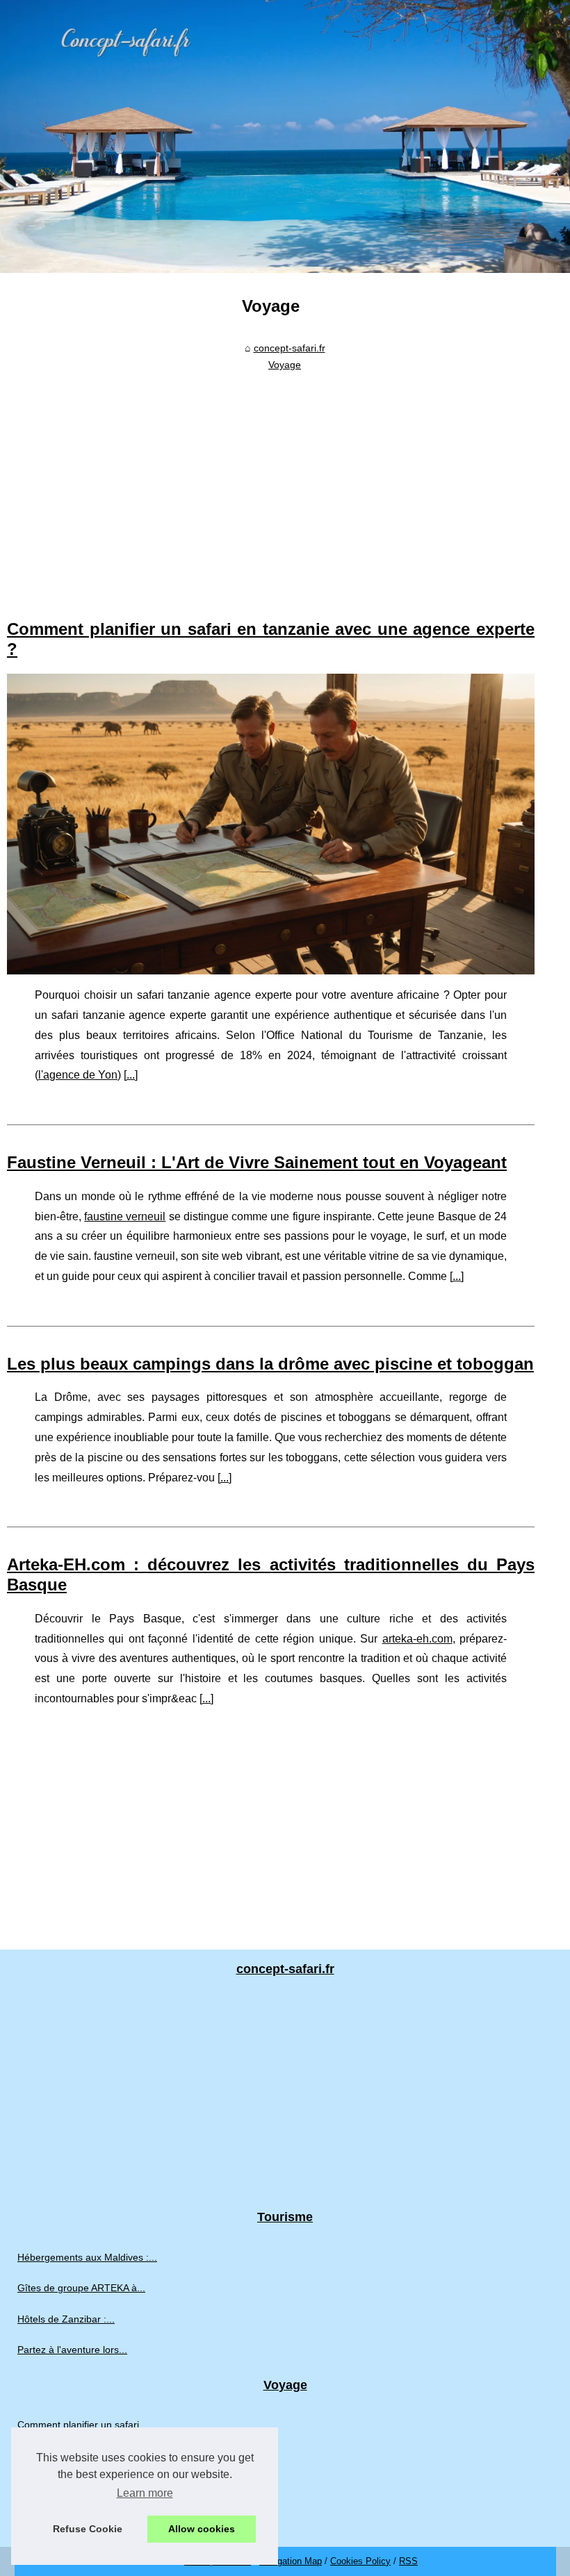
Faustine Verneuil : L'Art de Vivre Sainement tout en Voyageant (257, 1162)
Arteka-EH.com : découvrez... (82, 2517)
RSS (408, 2561)
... (131, 1075)
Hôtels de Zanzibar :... (66, 2319)
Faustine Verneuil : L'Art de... (81, 2456)
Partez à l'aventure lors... (72, 2350)
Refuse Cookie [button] (88, 2529)
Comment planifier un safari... (82, 2425)
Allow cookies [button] (202, 2529)
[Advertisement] (271, 481)
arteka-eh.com (417, 1639)
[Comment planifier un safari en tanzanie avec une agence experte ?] (271, 824)
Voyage (285, 365)
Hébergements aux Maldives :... (87, 2257)
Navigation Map (291, 2561)
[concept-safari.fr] (285, 136)
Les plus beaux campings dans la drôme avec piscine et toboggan (270, 1364)
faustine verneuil (125, 1216)
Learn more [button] (145, 2493)
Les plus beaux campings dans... (90, 2486)
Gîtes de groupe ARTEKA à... (81, 2288)
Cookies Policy (360, 2561)
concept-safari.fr (290, 348)
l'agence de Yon (78, 1075)
